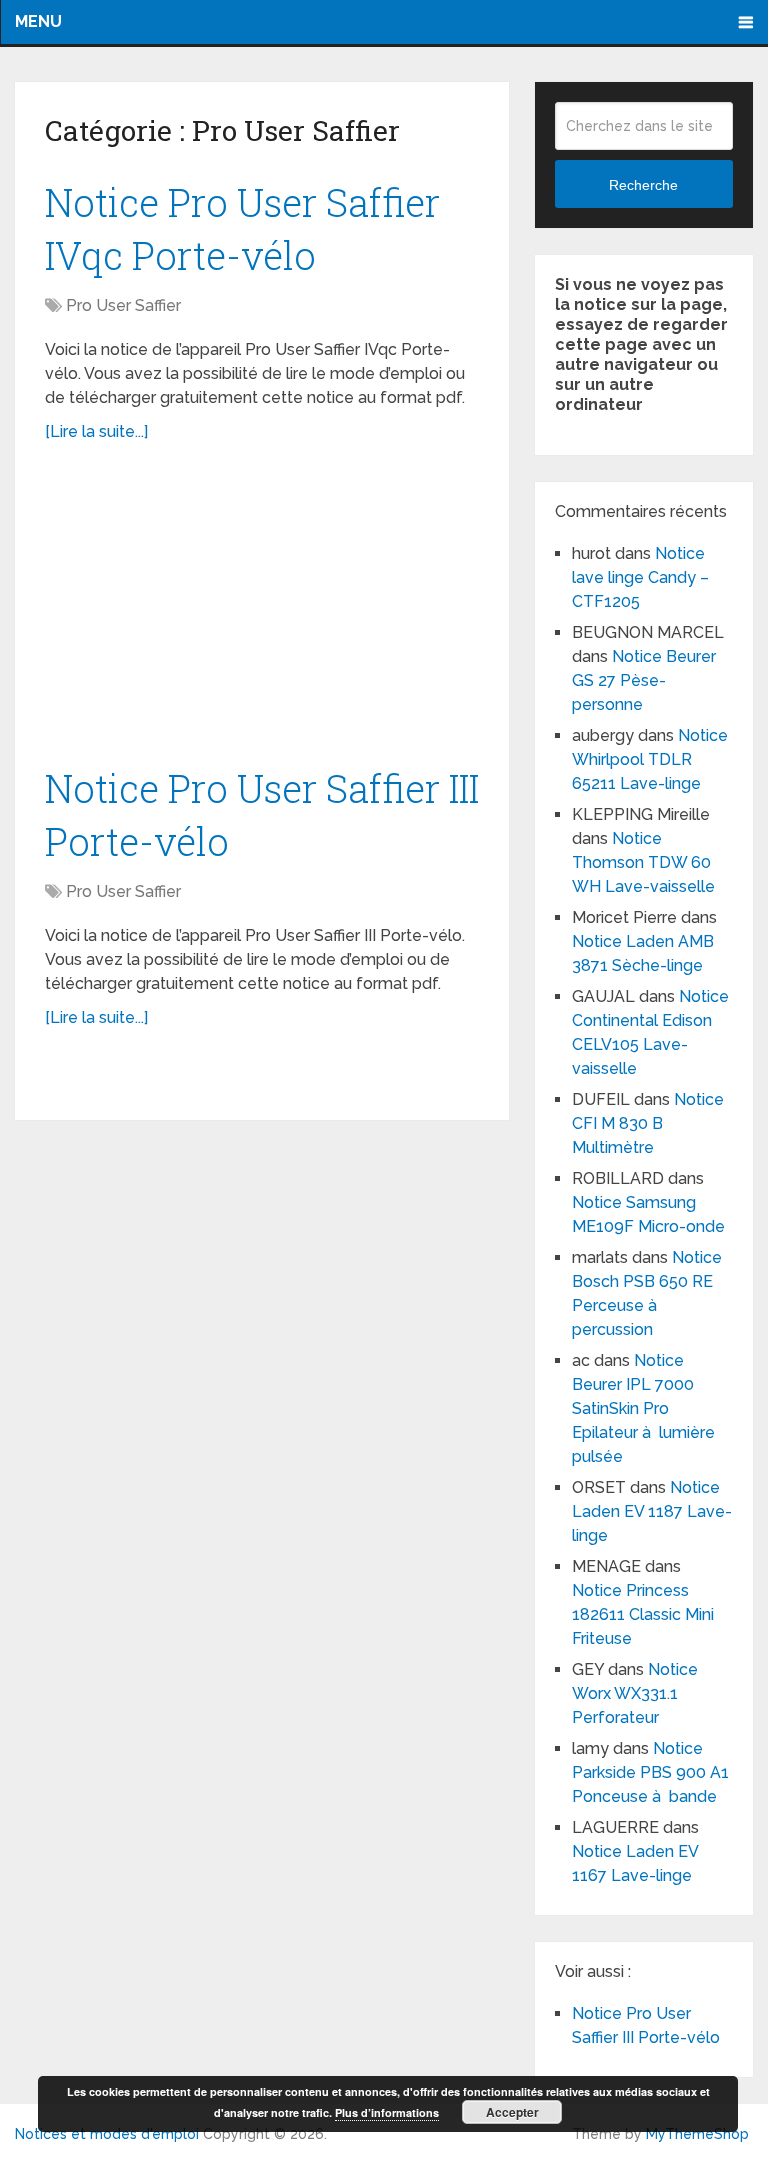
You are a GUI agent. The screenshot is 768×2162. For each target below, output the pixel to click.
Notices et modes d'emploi (107, 2134)
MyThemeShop (697, 2134)
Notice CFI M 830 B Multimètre (648, 1123)
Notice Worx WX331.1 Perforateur (635, 1693)
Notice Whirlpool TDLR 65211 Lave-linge (650, 759)
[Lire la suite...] (96, 431)
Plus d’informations (387, 2112)
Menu (38, 21)
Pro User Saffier (123, 305)
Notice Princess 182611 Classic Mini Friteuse (643, 1614)
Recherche (643, 185)
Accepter (512, 2112)
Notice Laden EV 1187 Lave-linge (652, 1511)
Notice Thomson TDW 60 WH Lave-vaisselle (643, 862)
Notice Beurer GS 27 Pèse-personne (644, 680)
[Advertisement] (262, 614)
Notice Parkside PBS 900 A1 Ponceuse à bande (650, 1772)
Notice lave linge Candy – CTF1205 (640, 577)
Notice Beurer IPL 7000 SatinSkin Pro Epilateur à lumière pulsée (643, 1408)
